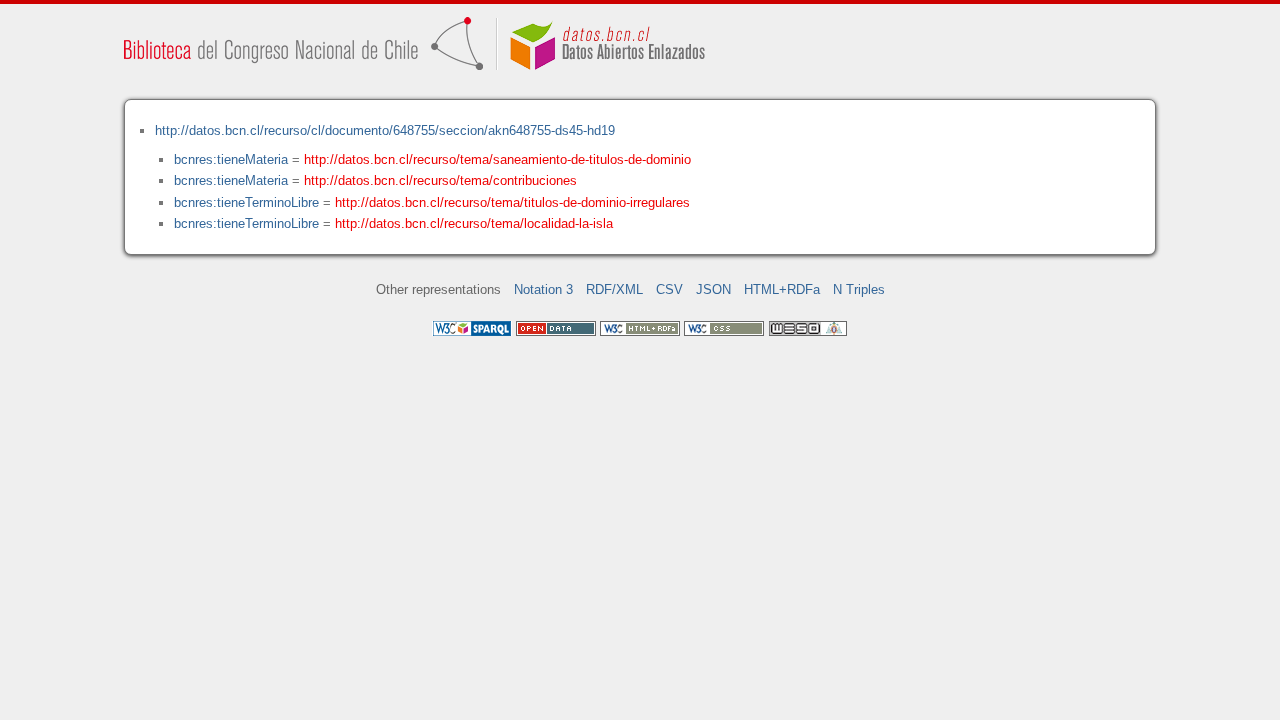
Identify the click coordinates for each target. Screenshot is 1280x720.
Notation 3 (543, 289)
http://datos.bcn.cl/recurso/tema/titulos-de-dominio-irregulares (512, 202)
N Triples (859, 289)
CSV (669, 289)
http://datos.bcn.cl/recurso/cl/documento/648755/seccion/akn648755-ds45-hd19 (385, 130)
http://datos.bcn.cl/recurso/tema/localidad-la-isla (474, 223)
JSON (713, 289)
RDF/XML (614, 289)
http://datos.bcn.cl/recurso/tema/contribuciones (440, 180)
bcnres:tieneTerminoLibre (246, 202)
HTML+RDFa (782, 289)
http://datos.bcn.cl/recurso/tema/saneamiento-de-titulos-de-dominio (497, 159)
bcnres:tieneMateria (231, 159)
